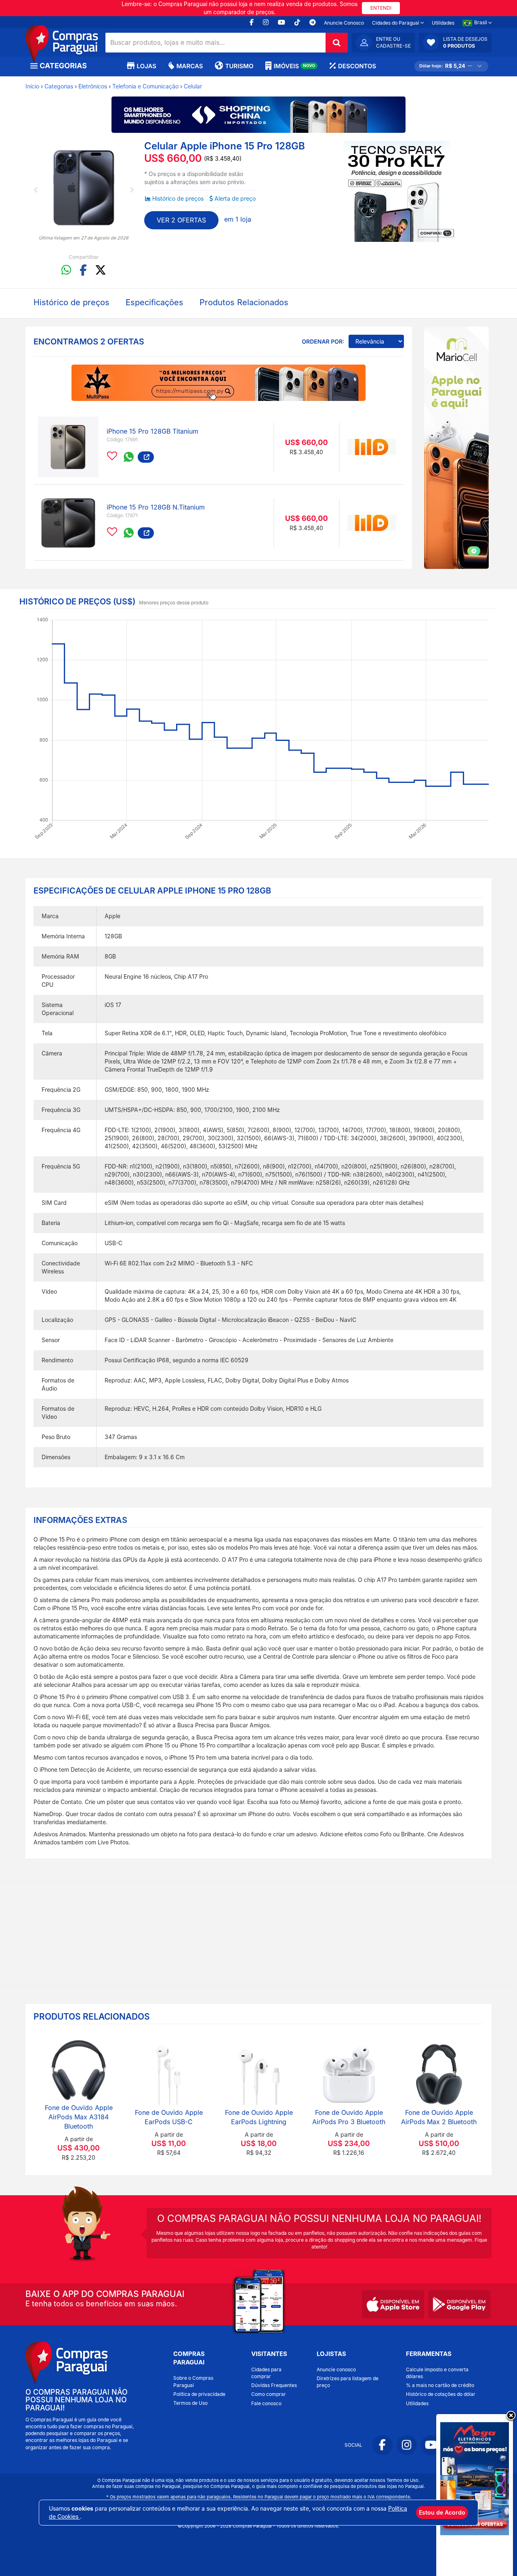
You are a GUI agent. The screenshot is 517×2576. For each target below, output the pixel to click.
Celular (193, 86)
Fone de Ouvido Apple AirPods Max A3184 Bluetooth (79, 2117)
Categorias (59, 86)
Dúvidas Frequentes (274, 2385)
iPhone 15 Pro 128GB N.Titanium (156, 507)
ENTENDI (381, 8)
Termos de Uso (190, 2403)
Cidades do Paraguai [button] (396, 23)
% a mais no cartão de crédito (440, 2385)
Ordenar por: (323, 342)
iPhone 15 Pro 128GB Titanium (152, 431)
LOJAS (147, 66)
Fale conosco (266, 2403)
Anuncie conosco (336, 2369)
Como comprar (269, 2394)
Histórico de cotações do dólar (441, 2394)
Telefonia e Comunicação (145, 86)
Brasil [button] (481, 22)
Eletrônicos (93, 86)
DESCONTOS (357, 66)
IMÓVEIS (294, 66)
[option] (84, 187)
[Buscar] (337, 43)
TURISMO (239, 66)
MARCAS (190, 66)
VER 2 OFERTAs (181, 220)
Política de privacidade (199, 2394)
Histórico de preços (178, 198)
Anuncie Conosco (344, 23)
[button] (455, 42)
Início (32, 86)
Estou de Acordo (442, 2512)
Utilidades (443, 23)
